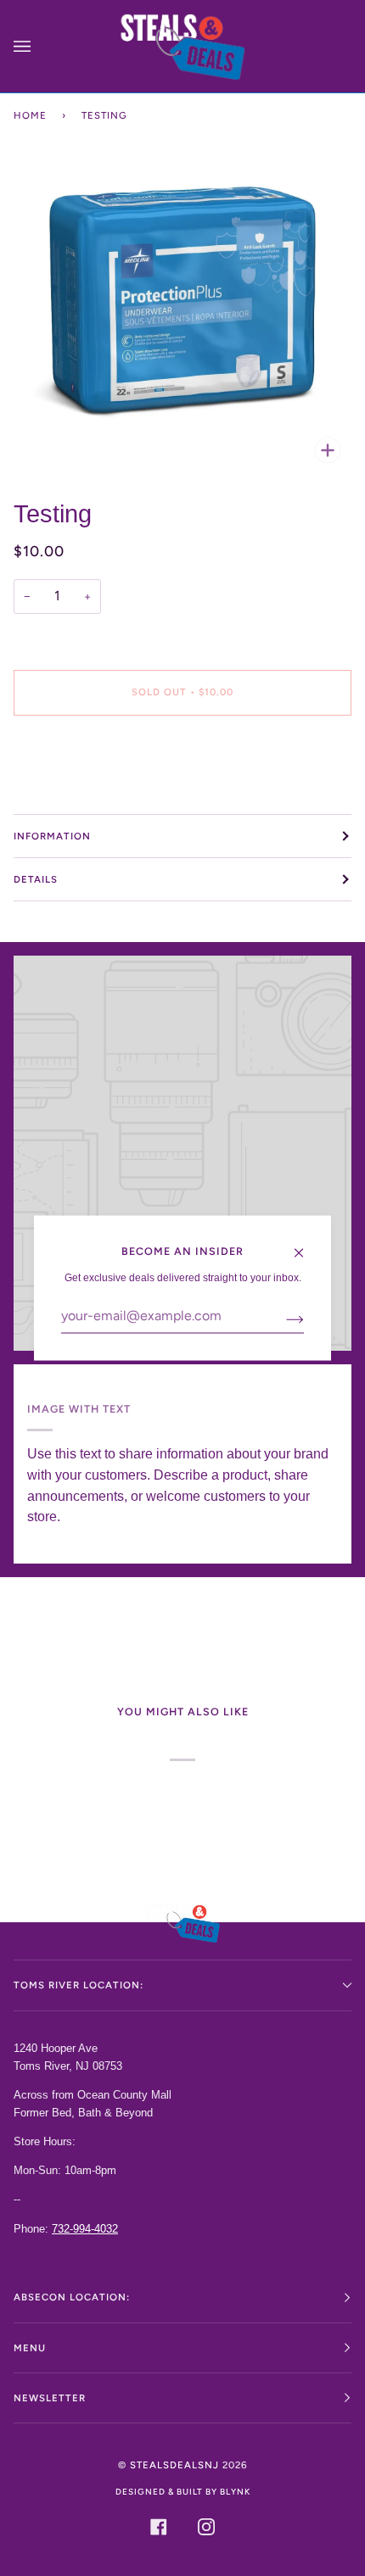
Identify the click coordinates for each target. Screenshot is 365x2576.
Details (36, 879)
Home (30, 115)
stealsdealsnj (174, 2465)
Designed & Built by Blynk (183, 2492)
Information (52, 836)
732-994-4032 (85, 2229)
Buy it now (183, 763)
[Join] (281, 1319)
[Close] (306, 1245)
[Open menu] (39, 46)
